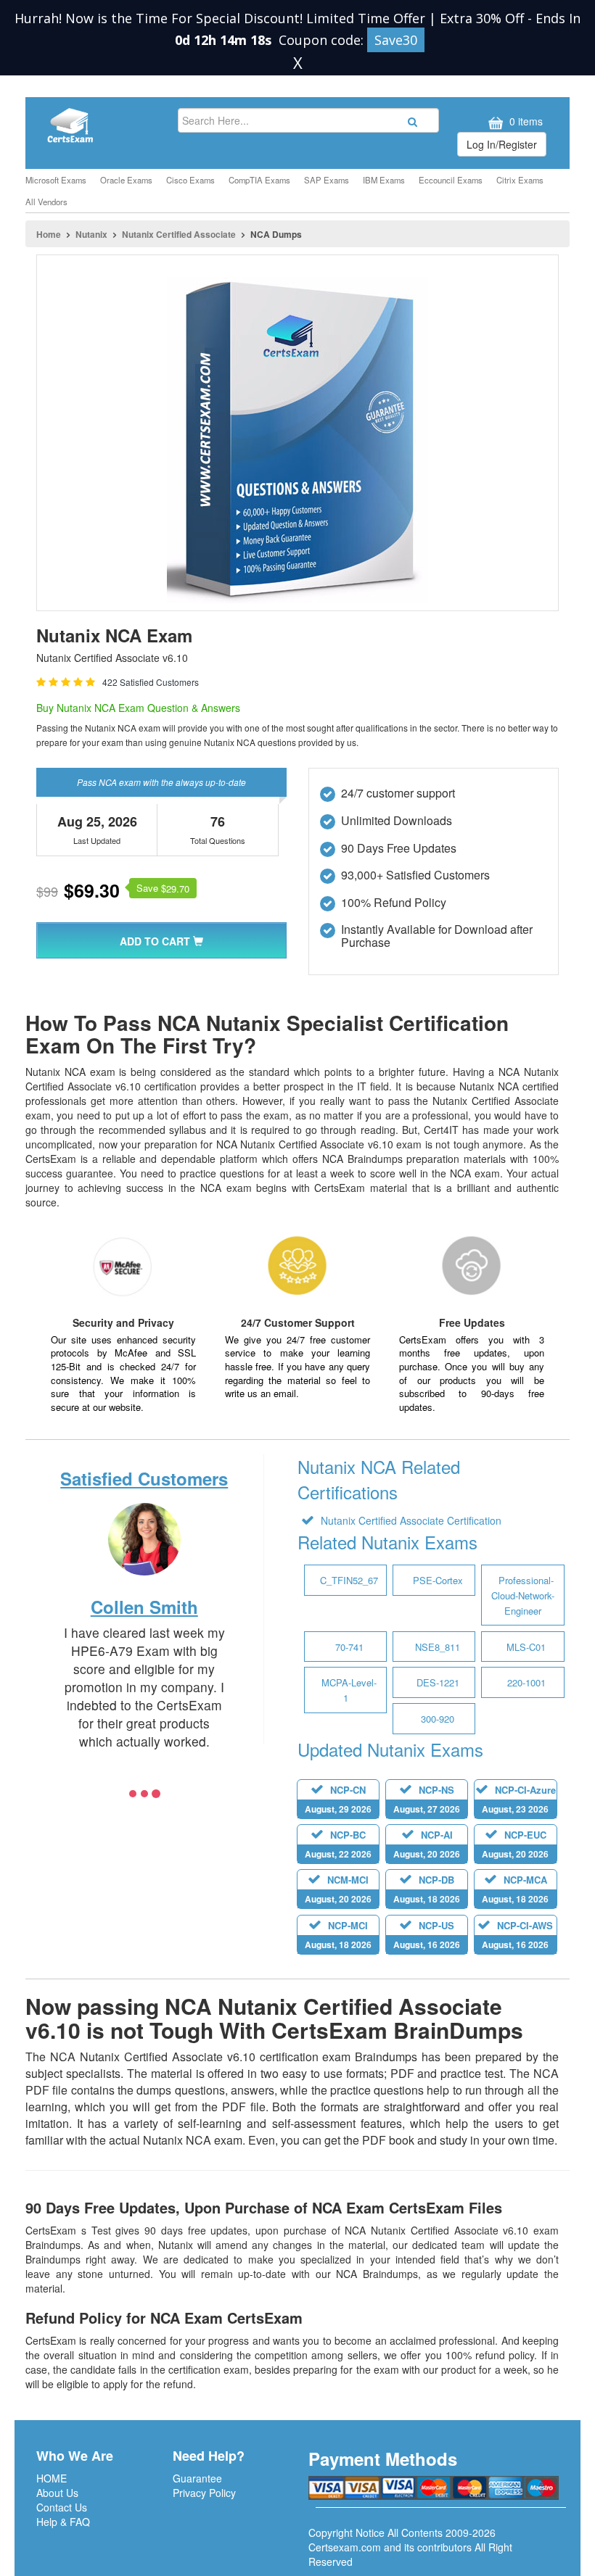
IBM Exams (384, 180)
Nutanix (91, 234)
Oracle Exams (126, 180)
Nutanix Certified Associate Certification (410, 1520)
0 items (525, 121)
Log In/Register (502, 144)
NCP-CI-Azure (519, 1799)
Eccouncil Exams (451, 180)
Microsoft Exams (56, 180)
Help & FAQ (63, 2522)
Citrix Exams (520, 180)
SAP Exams (327, 180)
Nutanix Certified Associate (179, 234)
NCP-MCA (515, 1889)
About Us (57, 2493)
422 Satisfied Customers (151, 682)
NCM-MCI (338, 1889)
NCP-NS (427, 1799)
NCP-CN (338, 1799)
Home (49, 234)
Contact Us (62, 2507)
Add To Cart (156, 941)
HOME (52, 2478)
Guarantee (197, 2478)
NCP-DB (427, 1889)
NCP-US (427, 1935)
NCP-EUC (515, 1844)
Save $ (163, 888)
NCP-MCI (338, 1935)
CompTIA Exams (259, 180)
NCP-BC (338, 1844)
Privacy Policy (204, 2493)
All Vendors (46, 202)
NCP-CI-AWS (517, 1935)
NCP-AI (427, 1844)
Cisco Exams (190, 180)
